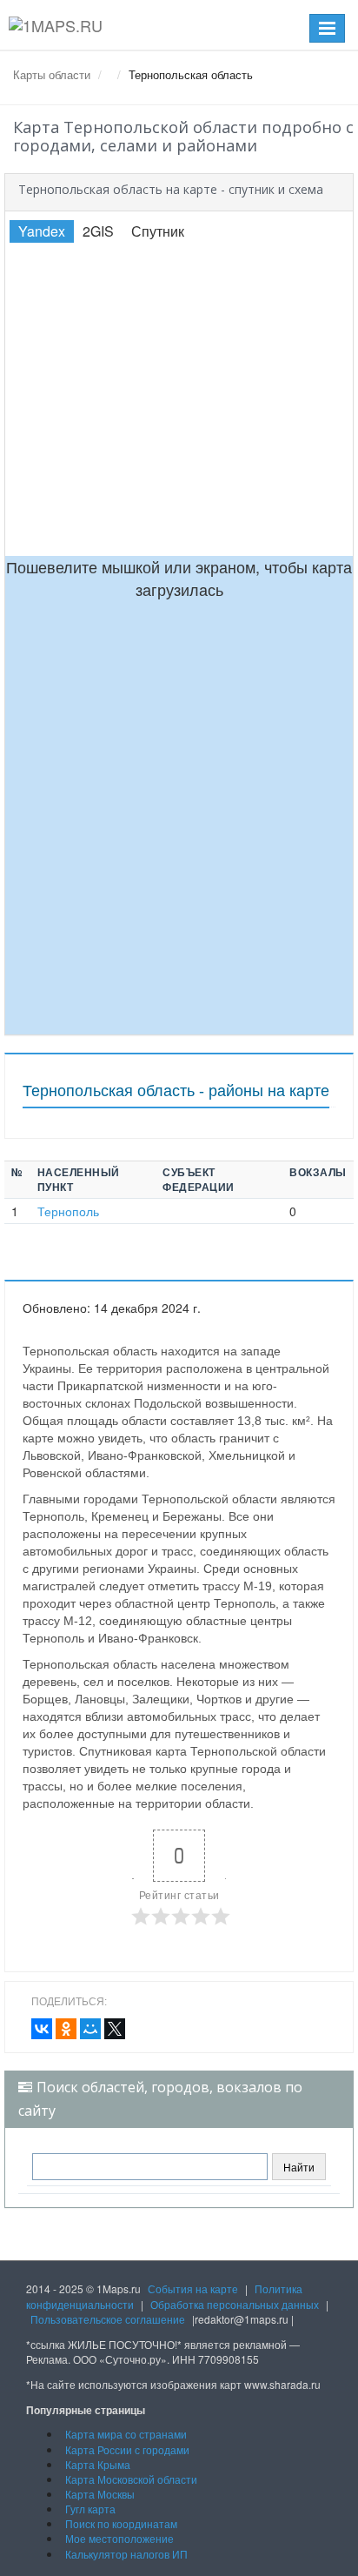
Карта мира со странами (126, 2434)
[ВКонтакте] (42, 2029)
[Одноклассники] (66, 2029)
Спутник (158, 231)
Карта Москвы (100, 2494)
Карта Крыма (98, 2464)
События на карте (193, 2288)
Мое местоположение (119, 2538)
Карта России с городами (127, 2449)
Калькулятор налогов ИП (126, 2554)
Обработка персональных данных (235, 2304)
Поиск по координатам (121, 2523)
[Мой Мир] (90, 2029)
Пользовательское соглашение (108, 2319)
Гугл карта (90, 2509)
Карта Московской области (131, 2479)
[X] (115, 2029)
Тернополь (68, 1211)
